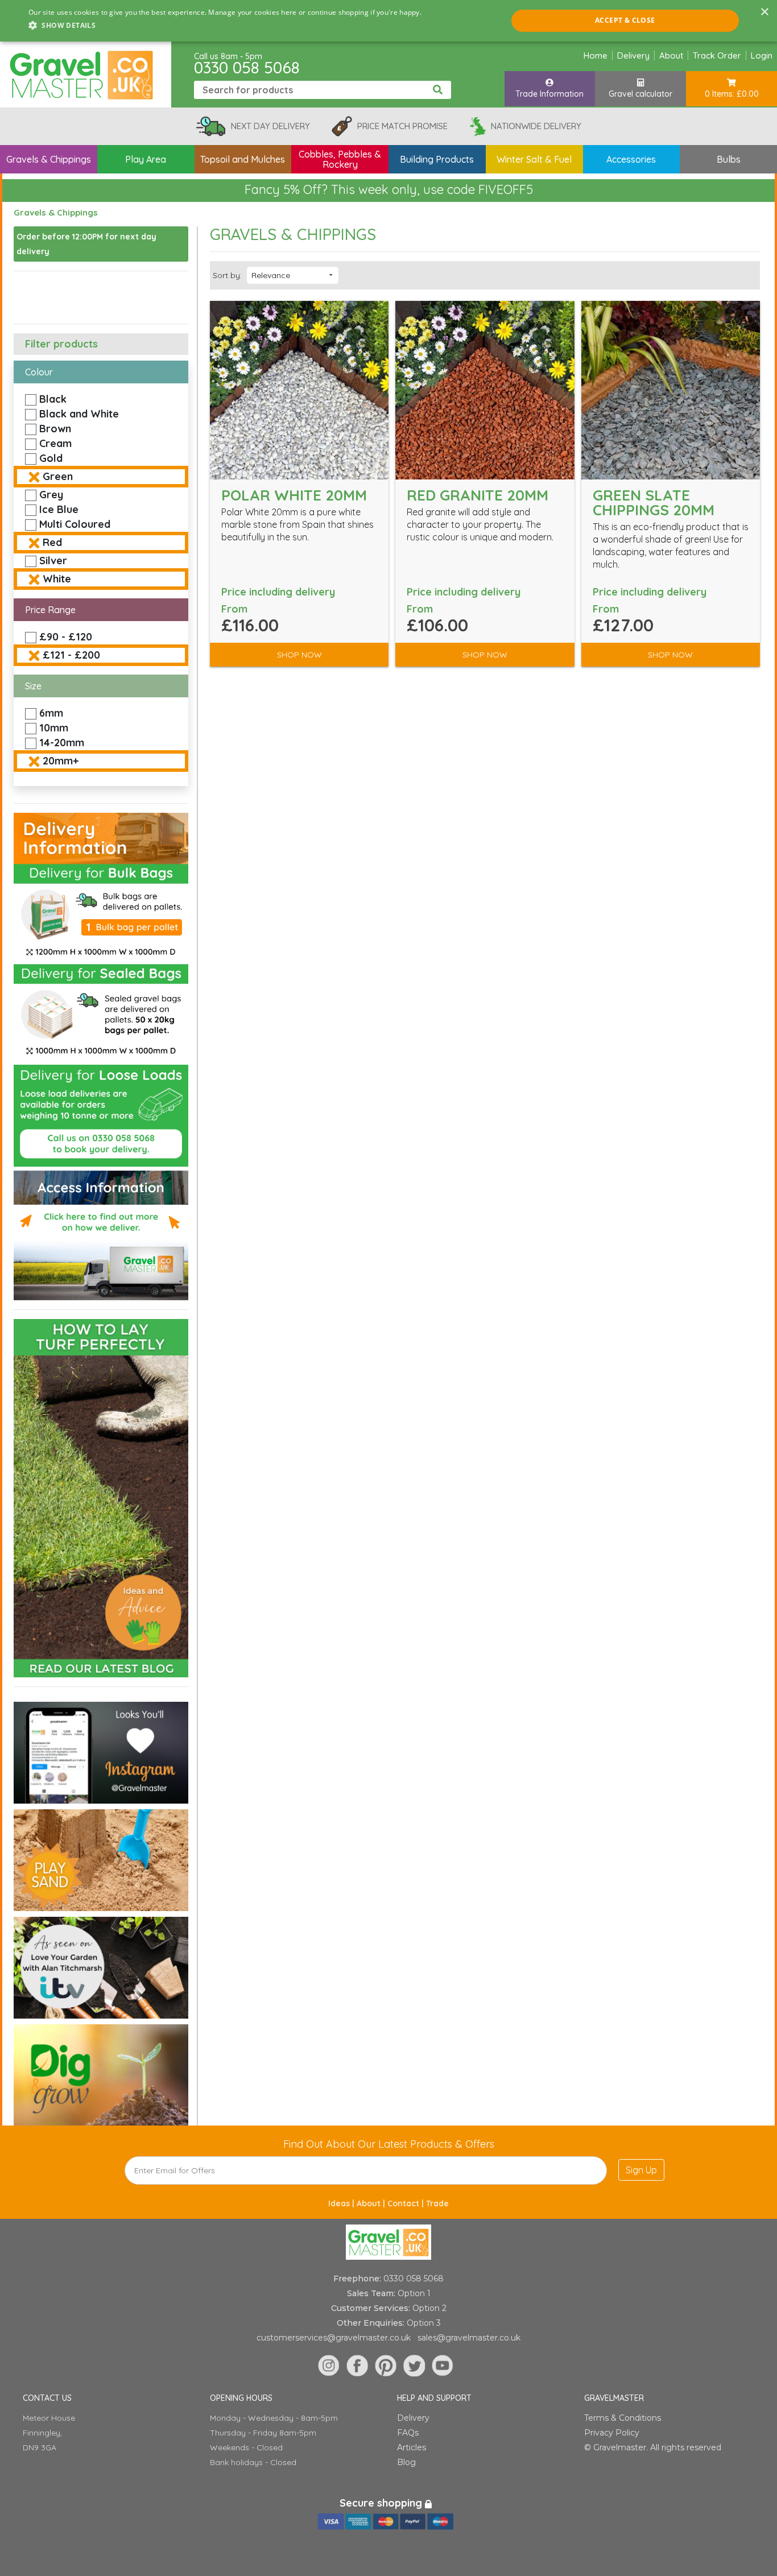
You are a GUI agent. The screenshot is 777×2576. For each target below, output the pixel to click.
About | (372, 2203)
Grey (51, 495)
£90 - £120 (66, 637)
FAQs (408, 2433)
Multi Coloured (75, 524)
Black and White (79, 414)
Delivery (633, 55)
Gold (51, 458)
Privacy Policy (612, 2433)
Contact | (407, 2203)
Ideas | (342, 2203)
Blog (406, 2462)
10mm (54, 728)
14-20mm (62, 743)
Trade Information (549, 94)
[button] (225, 26)
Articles (412, 2447)
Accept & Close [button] (625, 20)
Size (33, 686)
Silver (53, 561)
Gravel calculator (640, 94)
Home (596, 55)
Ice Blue (59, 509)
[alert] (388, 21)
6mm (51, 713)
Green (58, 476)
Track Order (717, 55)
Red (52, 542)
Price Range (50, 610)
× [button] (764, 12)
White (57, 579)
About (671, 55)
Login (762, 55)
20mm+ (61, 761)
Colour (39, 372)
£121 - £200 (71, 655)
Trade (437, 2203)
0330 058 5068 (247, 67)
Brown (55, 429)
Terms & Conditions (623, 2418)
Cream (55, 443)
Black (53, 399)
